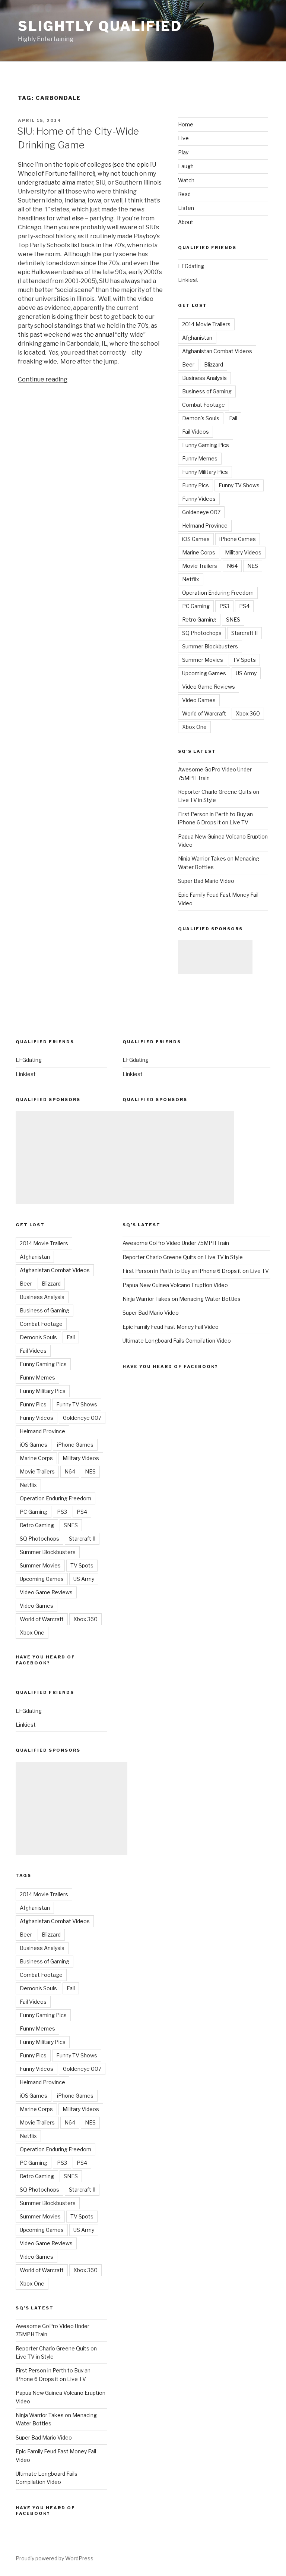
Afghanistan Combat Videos (217, 351)
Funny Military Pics (205, 472)
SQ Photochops (202, 633)
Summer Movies (203, 660)
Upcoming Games (204, 673)
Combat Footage (204, 405)
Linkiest (188, 280)
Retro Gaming (199, 619)
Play (183, 152)
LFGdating (191, 266)
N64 (232, 566)
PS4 (244, 606)
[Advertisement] (215, 957)
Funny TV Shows (239, 485)
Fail (233, 418)
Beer (188, 364)
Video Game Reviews (209, 687)
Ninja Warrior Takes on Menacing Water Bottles (182, 1299)
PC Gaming (196, 606)
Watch (186, 180)
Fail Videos (196, 432)
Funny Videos (199, 499)
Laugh (186, 166)
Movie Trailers (200, 566)
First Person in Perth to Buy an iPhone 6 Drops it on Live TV (196, 1271)
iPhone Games (238, 539)
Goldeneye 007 (201, 512)
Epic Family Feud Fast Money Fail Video (171, 1327)
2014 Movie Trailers (206, 324)
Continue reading (43, 379)
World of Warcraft (204, 713)
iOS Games (196, 539)
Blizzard (214, 364)
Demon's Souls (201, 418)
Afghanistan (197, 338)
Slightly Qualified (100, 26)
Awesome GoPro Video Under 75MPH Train (176, 1243)
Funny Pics (196, 485)
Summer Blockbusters (210, 646)
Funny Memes (200, 458)
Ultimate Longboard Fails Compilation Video (177, 1341)
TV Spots (244, 660)
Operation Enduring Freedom (218, 593)
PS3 (224, 606)
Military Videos (243, 552)
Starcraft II (244, 633)
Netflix (191, 579)
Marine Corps (199, 552)
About (186, 222)
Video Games (199, 700)
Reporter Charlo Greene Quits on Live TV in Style (183, 1257)
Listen (186, 208)
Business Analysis (204, 378)
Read (184, 194)
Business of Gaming (207, 391)
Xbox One (194, 727)
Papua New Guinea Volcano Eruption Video (175, 1285)
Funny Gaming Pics (206, 445)
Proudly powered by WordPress (55, 2558)
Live (183, 138)
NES (253, 566)
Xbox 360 (248, 713)
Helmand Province (205, 526)
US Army (246, 673)
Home (186, 124)
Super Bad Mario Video (206, 881)
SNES (233, 619)
